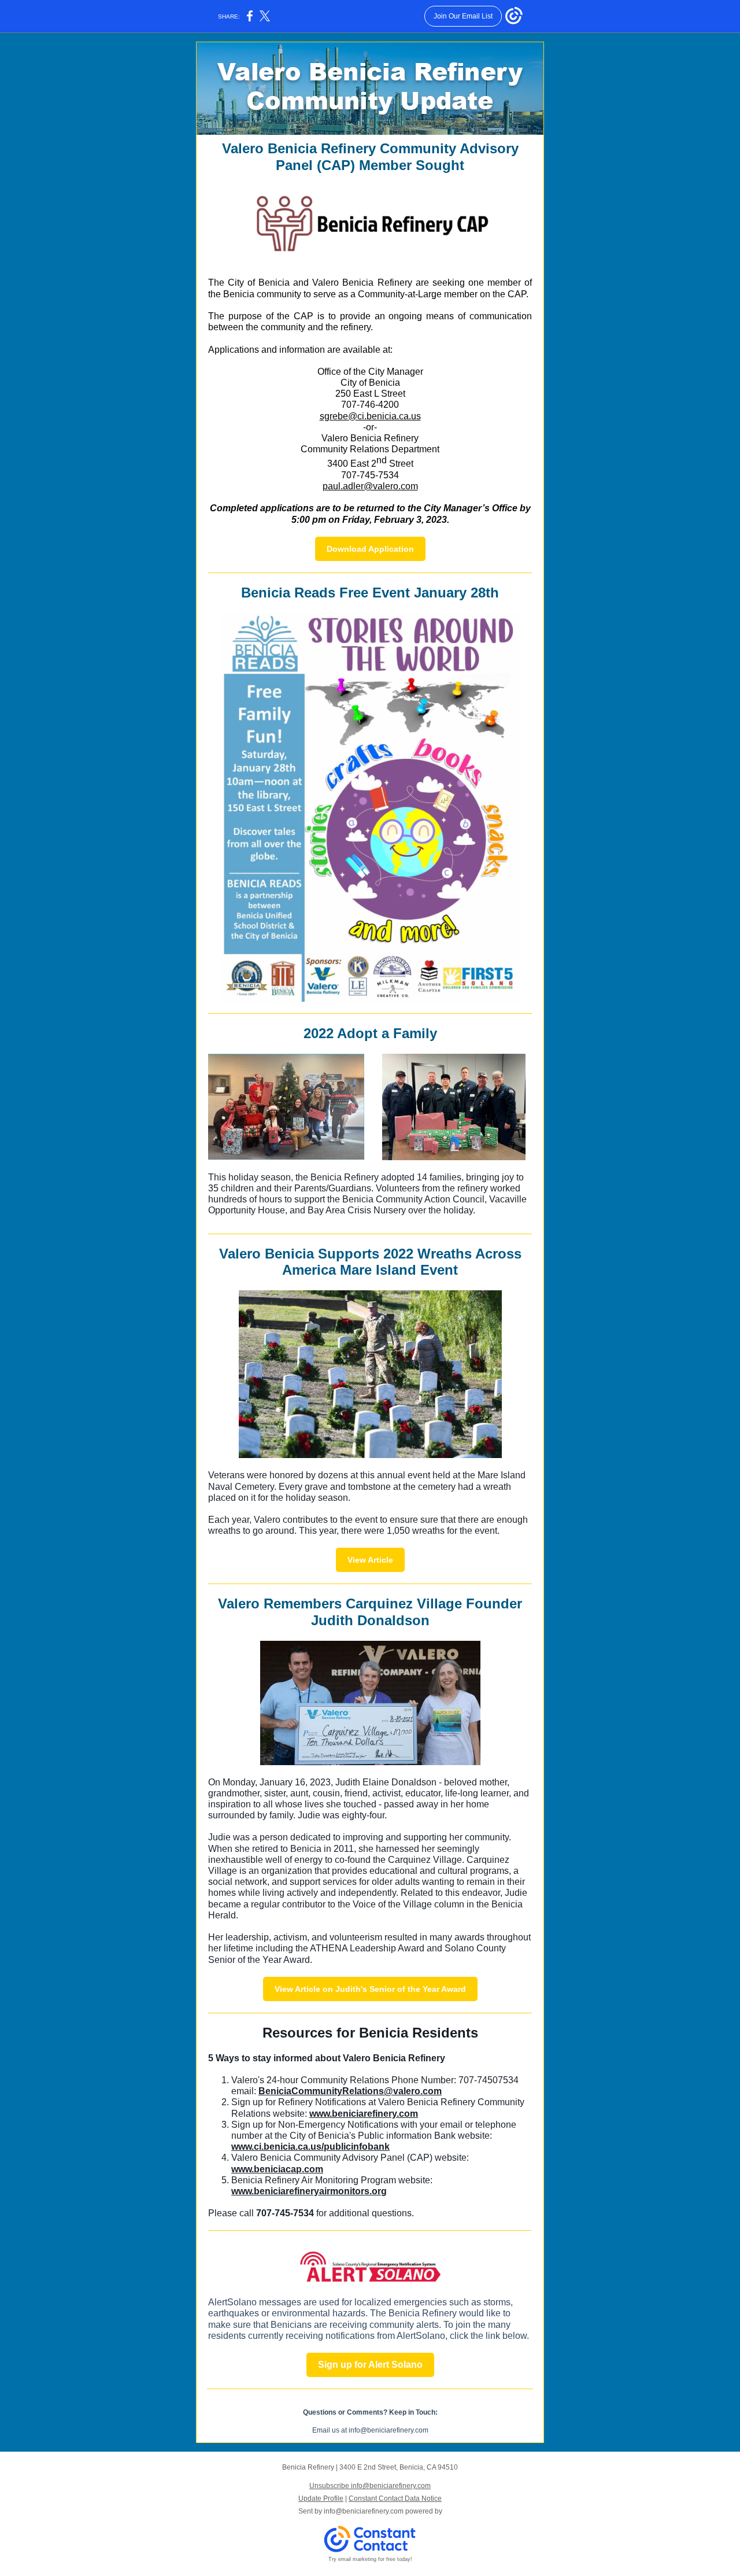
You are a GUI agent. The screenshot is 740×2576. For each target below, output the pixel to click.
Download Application (370, 549)
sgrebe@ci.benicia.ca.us (370, 416)
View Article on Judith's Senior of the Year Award (370, 1989)
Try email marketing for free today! (370, 2559)
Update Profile (321, 2499)
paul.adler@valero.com (370, 486)
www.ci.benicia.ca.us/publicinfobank (310, 2147)
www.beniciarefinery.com (364, 2114)
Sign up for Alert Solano (370, 2365)
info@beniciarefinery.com (364, 2511)
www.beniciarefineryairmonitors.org (309, 2191)
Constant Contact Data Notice (395, 2499)
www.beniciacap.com (277, 2169)
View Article (370, 1560)
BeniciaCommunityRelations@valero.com (350, 2091)
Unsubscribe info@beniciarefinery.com (370, 2486)
